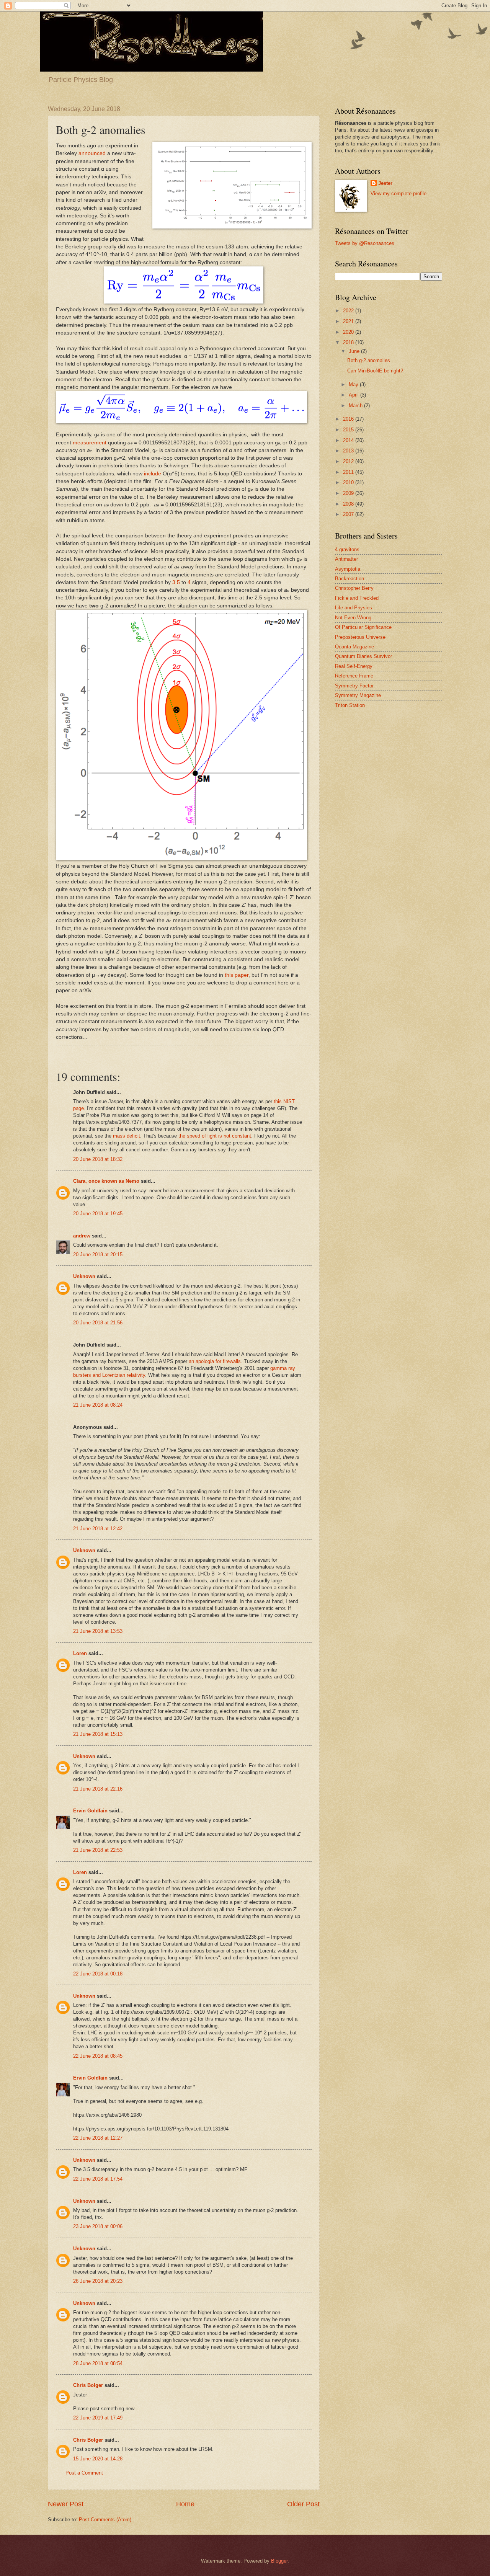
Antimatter (346, 559)
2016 (349, 419)
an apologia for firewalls (215, 1361)
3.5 (176, 582)
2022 (349, 311)
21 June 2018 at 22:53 (98, 1850)
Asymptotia (348, 569)
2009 (349, 493)
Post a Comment (84, 2473)
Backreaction (350, 579)
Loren (80, 1653)
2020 (349, 332)
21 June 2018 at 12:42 (98, 1529)
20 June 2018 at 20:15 (98, 1255)
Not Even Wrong (353, 618)
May (354, 384)
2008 (349, 504)
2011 (349, 472)
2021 (349, 321)
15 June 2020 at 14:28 (98, 2459)
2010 (349, 482)
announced (92, 153)
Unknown (84, 1276)
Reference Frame (354, 676)
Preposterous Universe (360, 637)
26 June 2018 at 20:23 (98, 2281)
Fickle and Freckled (357, 598)
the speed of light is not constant (215, 1136)
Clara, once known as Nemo (106, 1181)
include (153, 474)
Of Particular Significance (363, 627)
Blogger (279, 2561)
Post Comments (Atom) (105, 2520)
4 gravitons (347, 549)
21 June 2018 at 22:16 (98, 1789)
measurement (90, 443)
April (354, 395)
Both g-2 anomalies (369, 360)
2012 (349, 461)
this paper (237, 975)
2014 (349, 440)
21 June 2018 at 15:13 (98, 1734)
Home (185, 2504)
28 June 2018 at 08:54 (98, 2363)
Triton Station (350, 705)
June (355, 351)
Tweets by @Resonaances (365, 243)
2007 (349, 514)
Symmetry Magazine (358, 695)
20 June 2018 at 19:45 (98, 1214)
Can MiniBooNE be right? (375, 371)
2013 (349, 451)
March (356, 406)
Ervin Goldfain (90, 1811)
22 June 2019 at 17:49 (98, 2418)
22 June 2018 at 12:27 (98, 2138)
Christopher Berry (354, 588)
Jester (385, 183)
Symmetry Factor (354, 686)
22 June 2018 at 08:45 (98, 2056)
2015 (349, 430)
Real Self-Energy (354, 666)
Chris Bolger (88, 2385)
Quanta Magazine (354, 647)
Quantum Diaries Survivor (363, 656)
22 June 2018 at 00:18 (98, 1974)
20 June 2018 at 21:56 (98, 1323)
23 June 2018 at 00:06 (98, 2226)
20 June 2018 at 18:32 (98, 1159)
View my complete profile (399, 193)
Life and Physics (354, 608)
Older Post (303, 2504)
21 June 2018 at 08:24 (98, 1405)
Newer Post (66, 2504)
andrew (82, 1236)
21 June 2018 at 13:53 (98, 1631)
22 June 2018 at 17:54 (98, 2179)
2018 (349, 342)
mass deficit (127, 1136)
